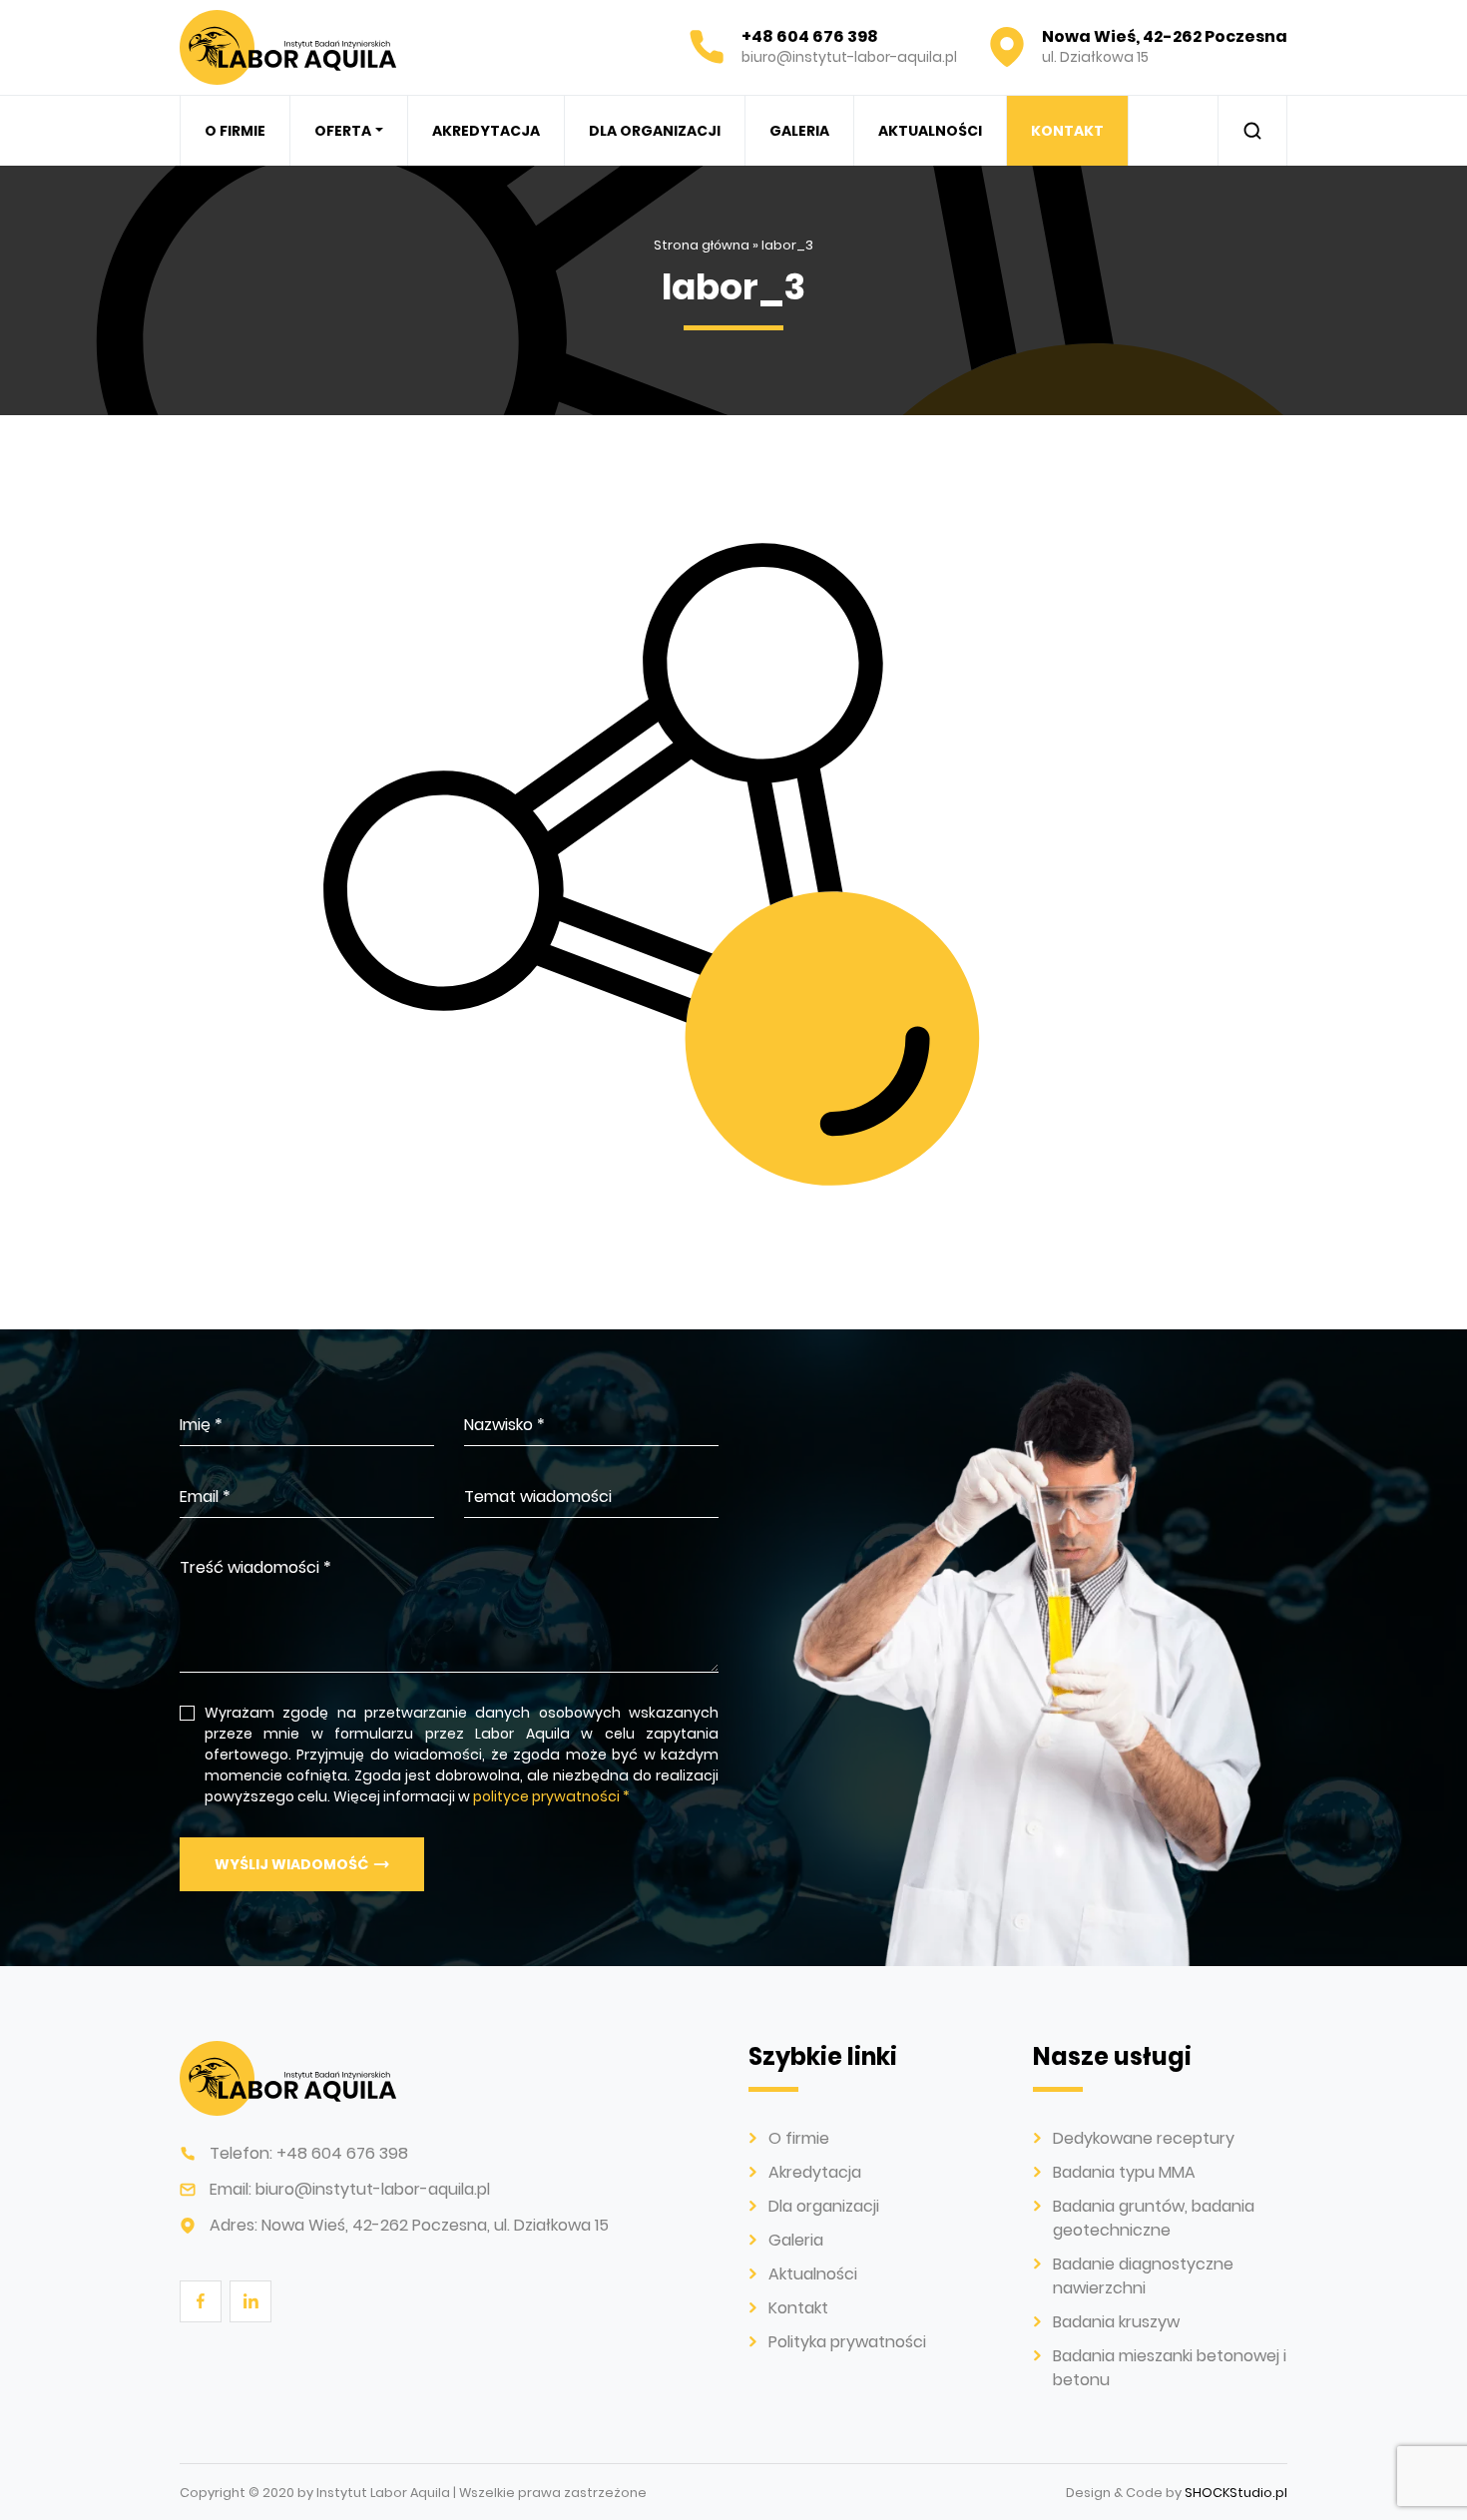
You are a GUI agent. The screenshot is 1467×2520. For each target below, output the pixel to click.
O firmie (235, 131)
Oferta (343, 131)
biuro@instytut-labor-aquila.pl (373, 2189)
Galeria (799, 131)
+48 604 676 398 (342, 2153)
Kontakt (1067, 131)
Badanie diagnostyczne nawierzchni (1143, 2276)
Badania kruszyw (1116, 2322)
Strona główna (702, 245)
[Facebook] (200, 2300)
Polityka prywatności (847, 2342)
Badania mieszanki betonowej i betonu (466, 418)
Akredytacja (486, 131)
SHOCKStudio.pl (1236, 2493)
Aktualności (930, 131)
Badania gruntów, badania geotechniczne (1154, 2218)
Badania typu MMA (1124, 2172)
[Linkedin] (249, 2300)
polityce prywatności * (551, 1796)
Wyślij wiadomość (291, 1864)
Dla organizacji (655, 131)
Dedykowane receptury (1144, 2138)
